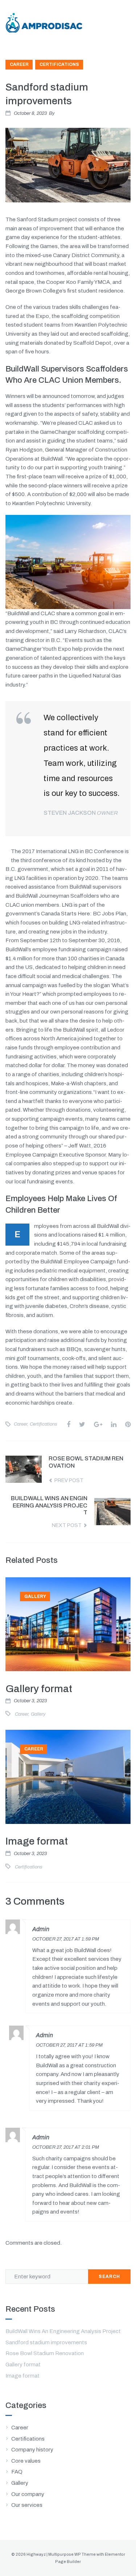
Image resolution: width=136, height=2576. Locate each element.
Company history (32, 2450)
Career (19, 64)
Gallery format (39, 1689)
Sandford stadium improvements (46, 2342)
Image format (37, 1841)
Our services (27, 2505)
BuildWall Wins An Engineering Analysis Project (63, 2331)
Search (109, 2277)
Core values (26, 2461)
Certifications (59, 64)
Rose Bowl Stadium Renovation (45, 2353)
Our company (28, 2494)
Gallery (35, 1597)
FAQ (17, 2472)
